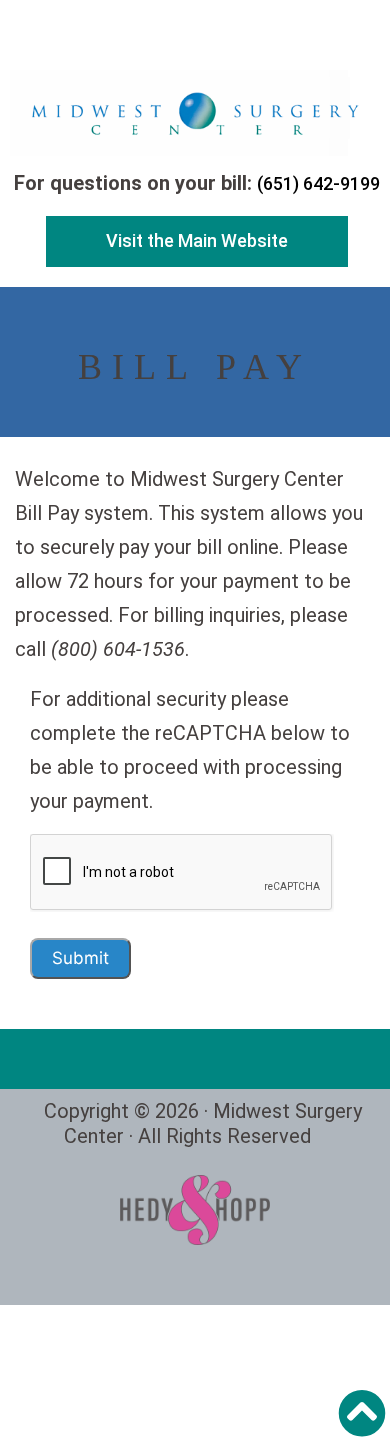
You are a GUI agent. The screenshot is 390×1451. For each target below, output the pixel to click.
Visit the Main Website (197, 240)
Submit (80, 958)
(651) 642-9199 (318, 183)
